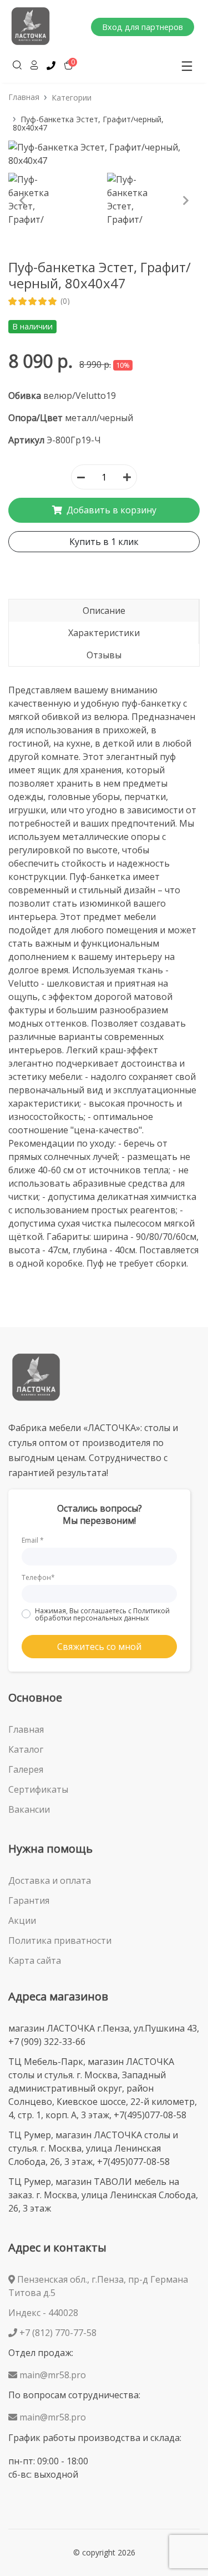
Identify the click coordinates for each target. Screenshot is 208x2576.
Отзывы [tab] (104, 655)
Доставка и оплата (50, 1880)
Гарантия (29, 1900)
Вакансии (29, 1809)
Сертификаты (38, 1789)
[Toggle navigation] (187, 66)
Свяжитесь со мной (99, 1647)
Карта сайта (35, 1960)
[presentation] (22, 201)
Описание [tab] (104, 611)
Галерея (26, 1769)
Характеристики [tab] (104, 633)
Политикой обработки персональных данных (102, 1614)
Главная (24, 97)
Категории (72, 97)
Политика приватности (60, 1940)
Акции (22, 1920)
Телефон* (38, 1577)
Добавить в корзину (110, 510)
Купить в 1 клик (104, 542)
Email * (33, 1540)
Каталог (26, 1749)
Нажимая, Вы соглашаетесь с (102, 1614)
